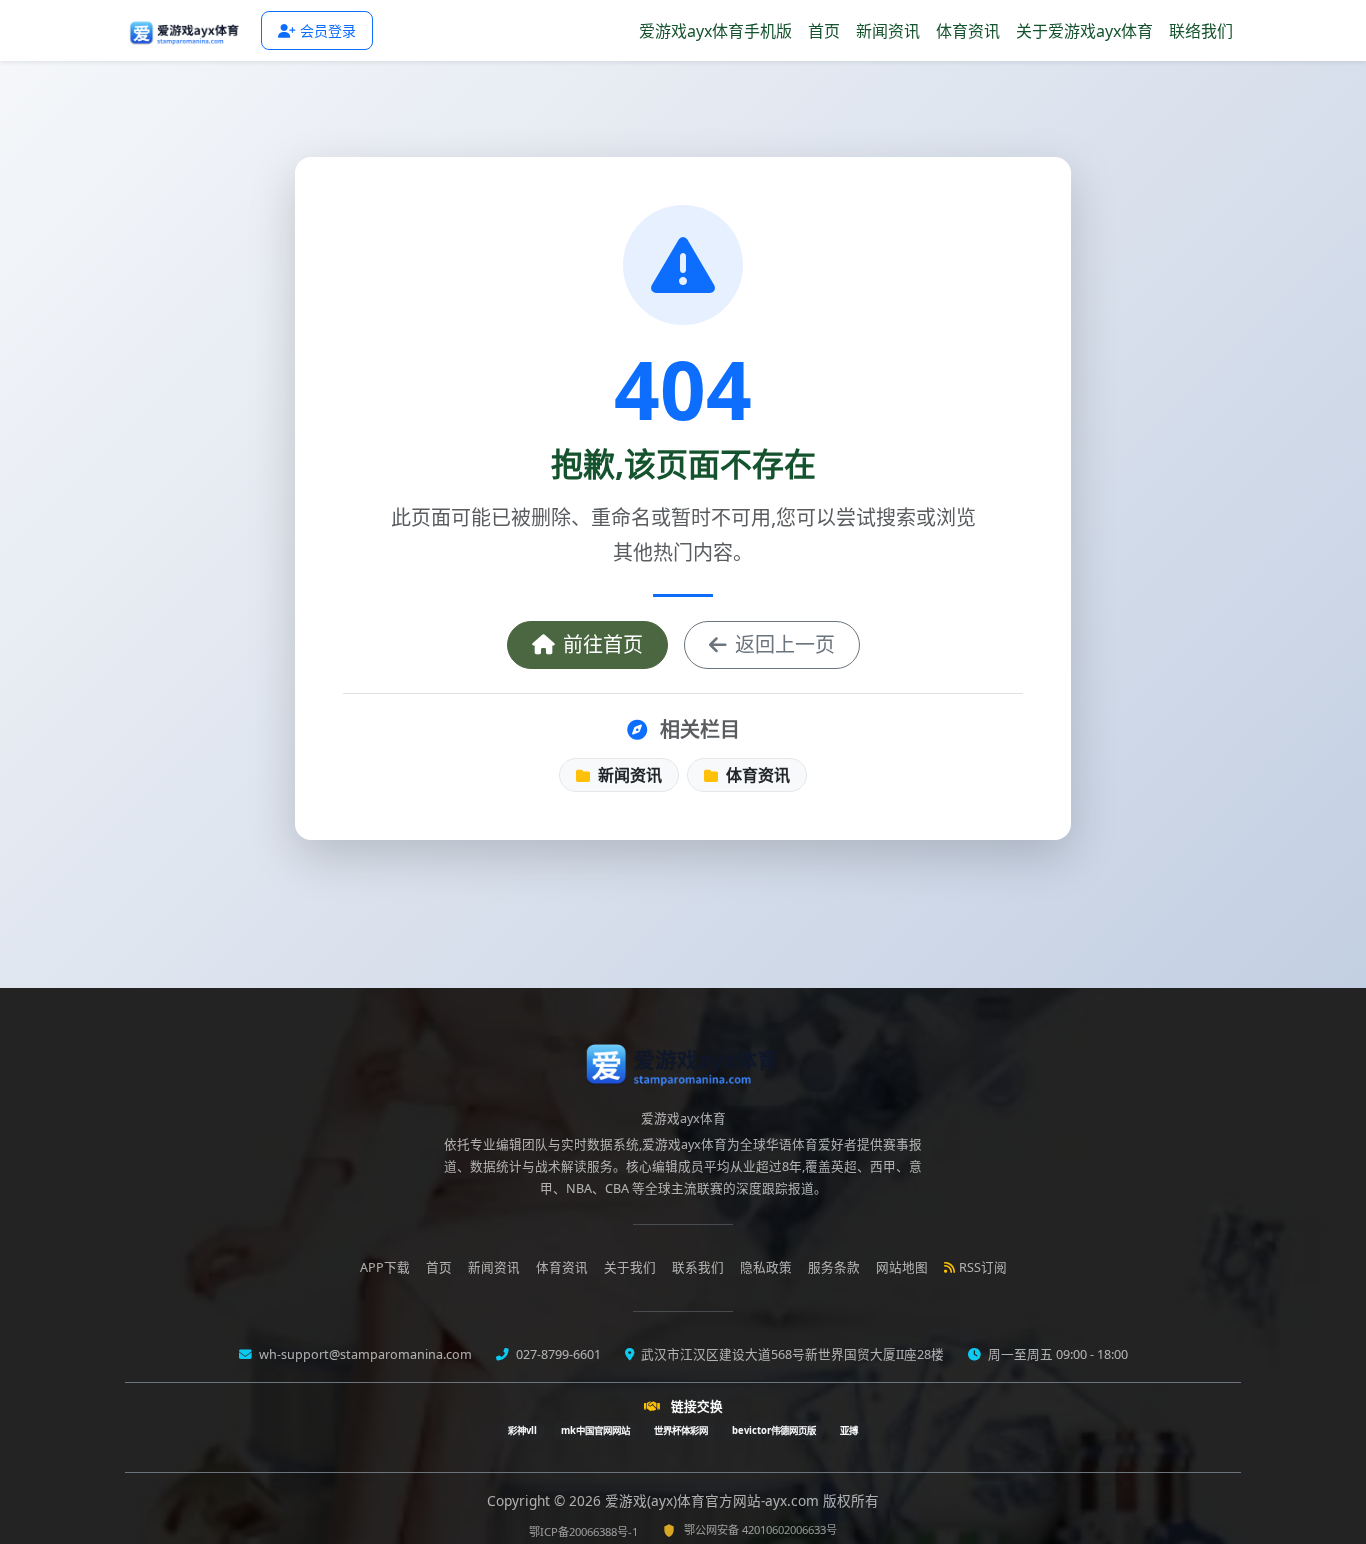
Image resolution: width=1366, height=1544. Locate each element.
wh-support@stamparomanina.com (364, 1354)
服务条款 (834, 1267)
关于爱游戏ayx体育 (1084, 31)
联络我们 (1201, 31)
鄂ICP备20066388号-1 (583, 1531)
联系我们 (698, 1267)
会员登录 (328, 30)
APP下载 (385, 1267)
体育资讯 (968, 31)
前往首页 (603, 644)
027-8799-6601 (557, 1354)
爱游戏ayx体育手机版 (715, 31)
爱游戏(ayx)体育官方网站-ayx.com (714, 1500)
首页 (824, 31)
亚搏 (849, 1430)
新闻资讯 (888, 31)
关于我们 (630, 1267)
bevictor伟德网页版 (774, 1430)
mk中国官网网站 (595, 1430)
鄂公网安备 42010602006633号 (760, 1529)
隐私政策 (766, 1267)
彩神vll (522, 1430)
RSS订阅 (983, 1267)
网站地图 (902, 1267)
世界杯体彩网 (681, 1430)
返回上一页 (785, 644)
